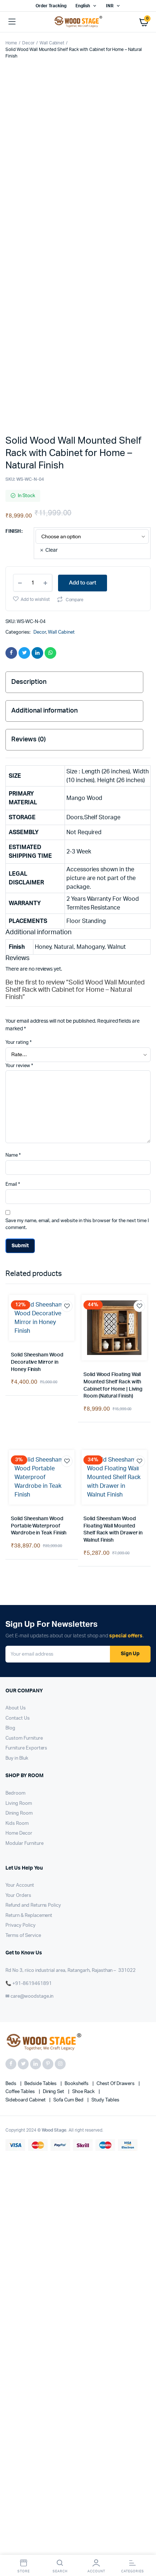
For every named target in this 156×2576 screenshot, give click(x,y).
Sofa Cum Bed (69, 1624)
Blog (10, 1253)
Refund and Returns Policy (33, 1430)
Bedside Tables (41, 1608)
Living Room (19, 1328)
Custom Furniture (24, 1263)
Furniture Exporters (26, 1273)
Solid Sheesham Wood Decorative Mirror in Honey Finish (37, 887)
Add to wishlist (35, 454)
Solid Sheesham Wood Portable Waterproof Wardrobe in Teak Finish (39, 1050)
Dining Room (19, 1338)
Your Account (20, 1410)
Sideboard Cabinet (26, 1624)
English (83, 6)
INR (110, 6)
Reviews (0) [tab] (28, 594)
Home (11, 43)
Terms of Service (23, 1460)
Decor (28, 43)
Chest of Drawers (116, 1608)
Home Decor (19, 1358)
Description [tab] (29, 536)
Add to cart (83, 437)
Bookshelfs (77, 1608)
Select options (17, 935)
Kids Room (17, 1348)
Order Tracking (51, 6)
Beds (11, 1608)
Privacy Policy (20, 1450)
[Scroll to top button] (144, 2547)
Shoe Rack (84, 1616)
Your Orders (18, 1420)
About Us (16, 1232)
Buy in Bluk (17, 1283)
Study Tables (105, 1624)
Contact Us (18, 1243)
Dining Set (54, 1616)
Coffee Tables (21, 1616)
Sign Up (130, 1178)
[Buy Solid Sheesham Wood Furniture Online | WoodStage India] (78, 22)
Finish (13, 386)
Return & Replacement (29, 1440)
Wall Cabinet (52, 43)
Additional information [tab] (44, 565)
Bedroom (15, 1318)
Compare (75, 454)
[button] (18, 199)
